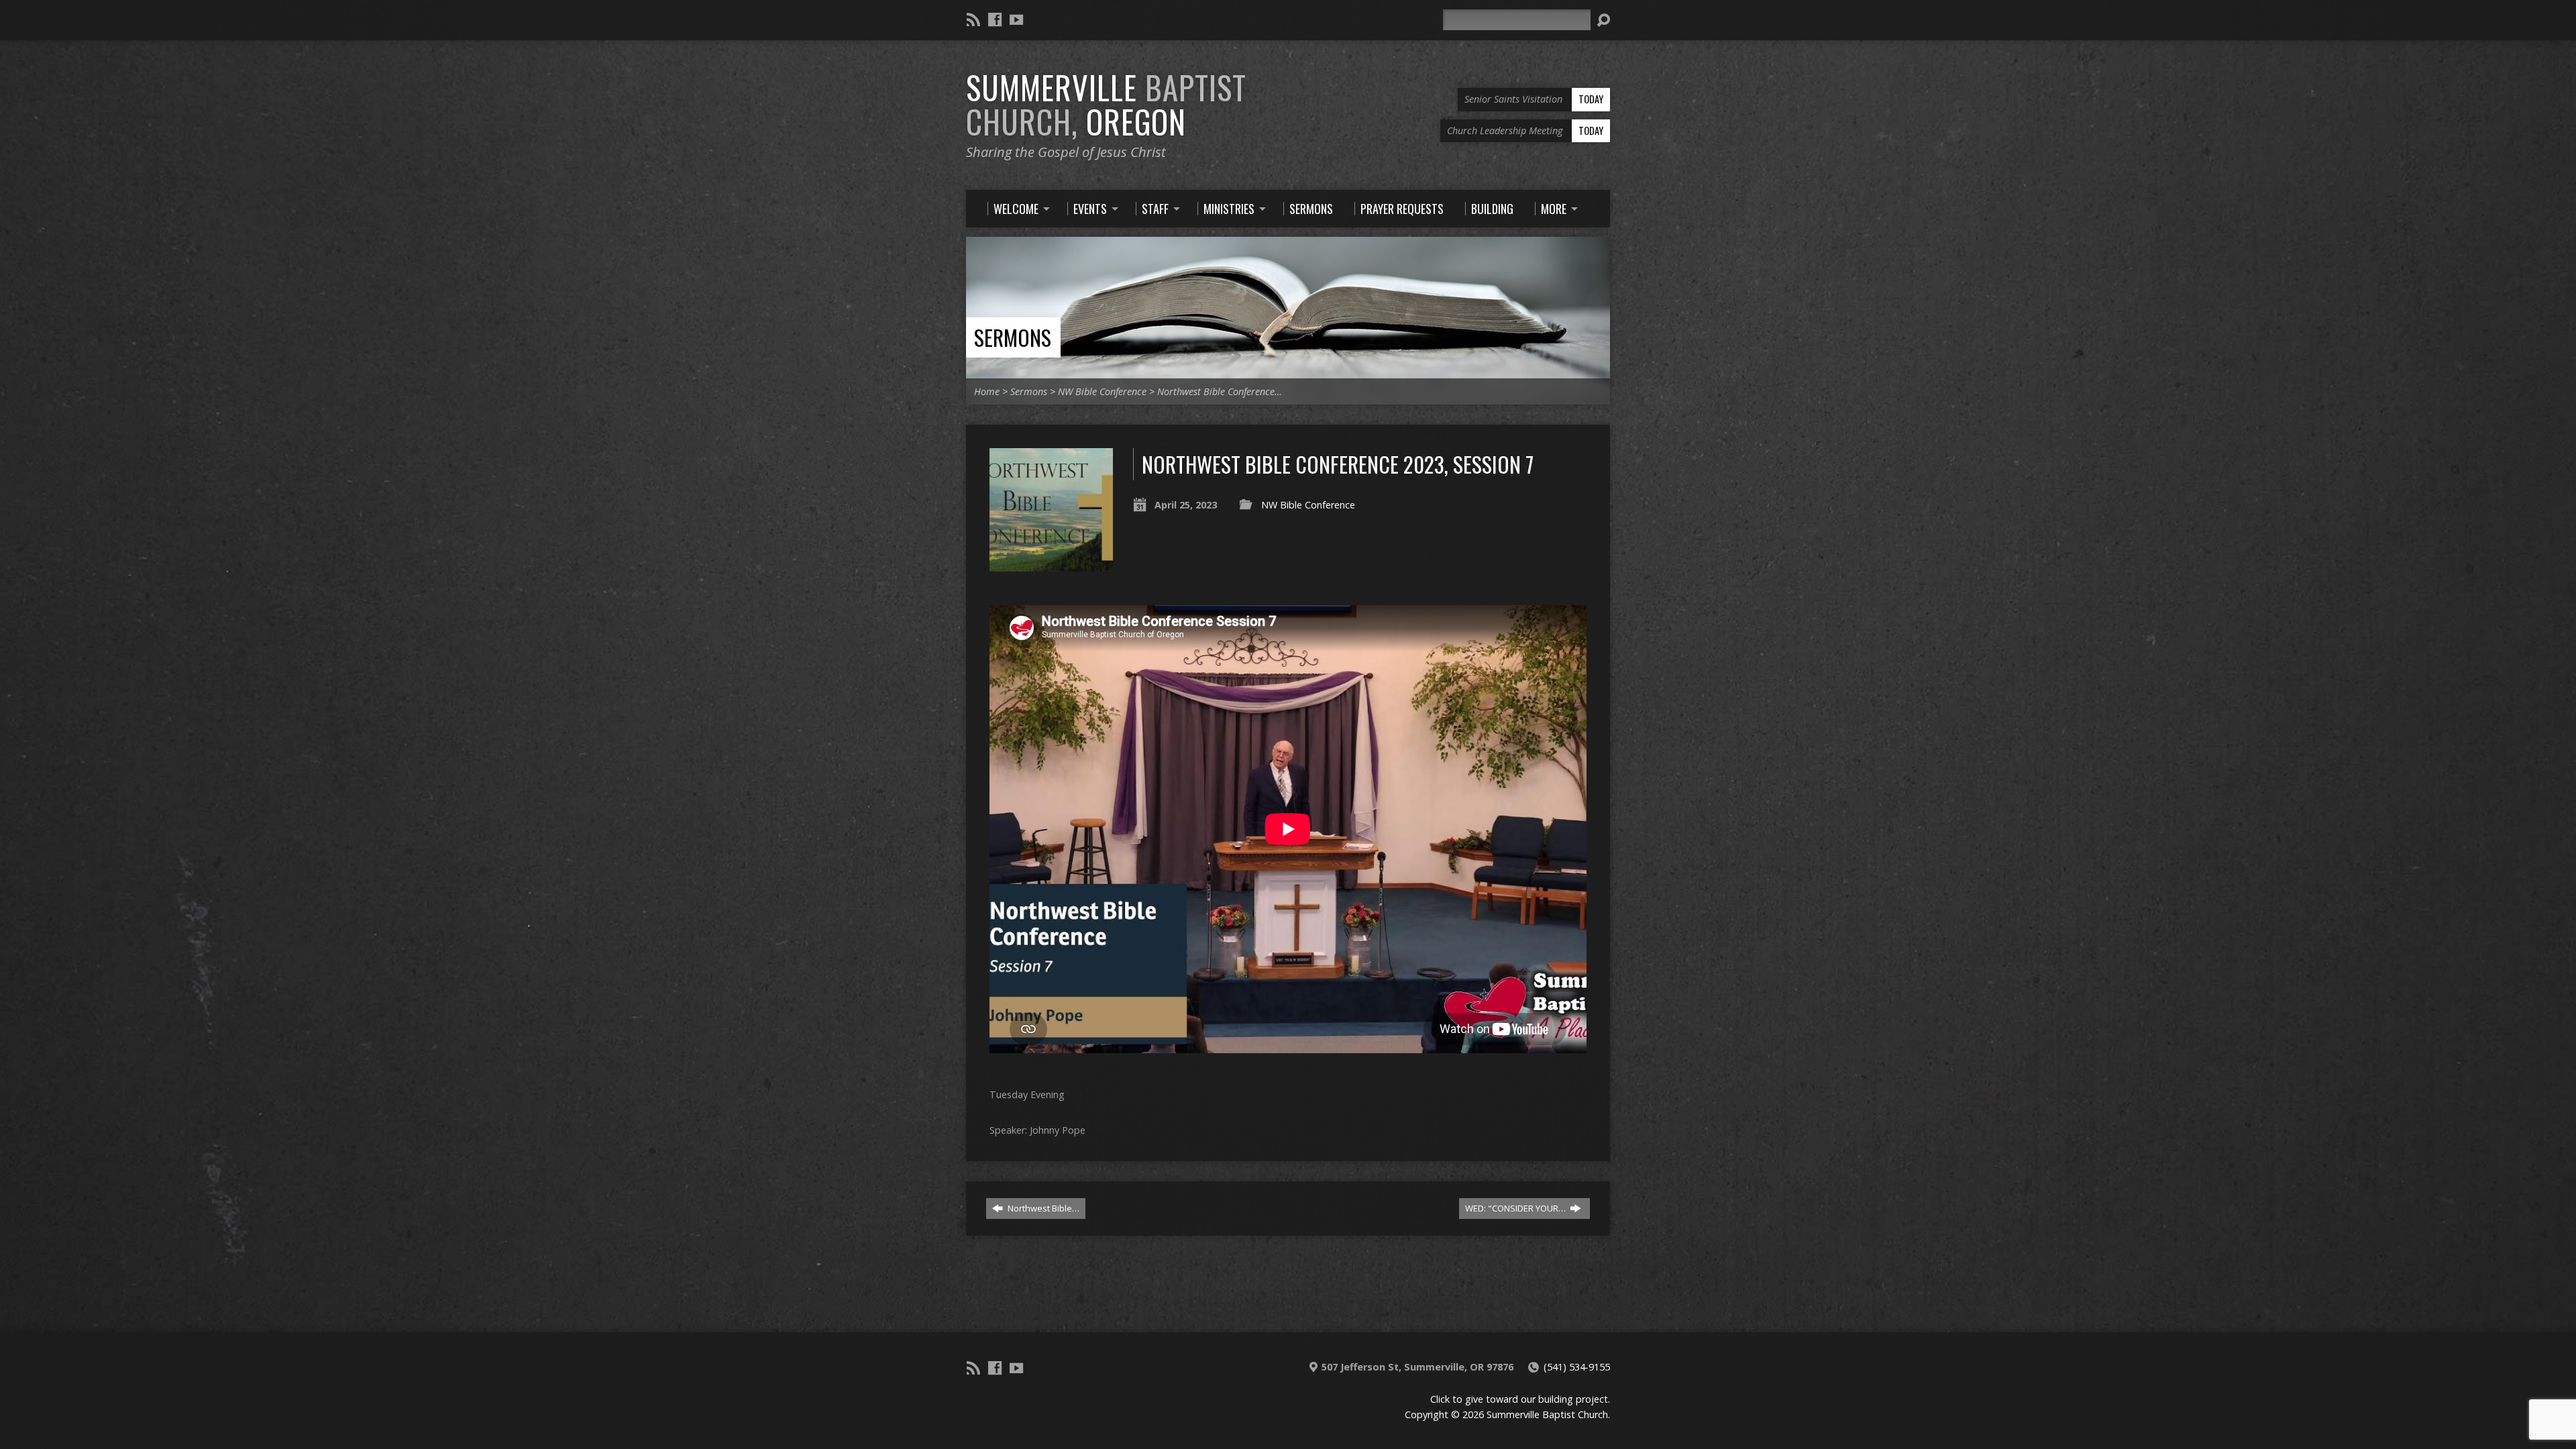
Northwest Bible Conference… (1220, 391)
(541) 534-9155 (1577, 1367)
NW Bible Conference (1102, 391)
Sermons (1013, 337)
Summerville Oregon (1106, 104)
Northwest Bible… (1042, 1208)
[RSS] (973, 19)
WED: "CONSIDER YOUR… (1516, 1208)
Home (987, 391)
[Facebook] (995, 19)
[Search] (1603, 20)
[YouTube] (1016, 19)
